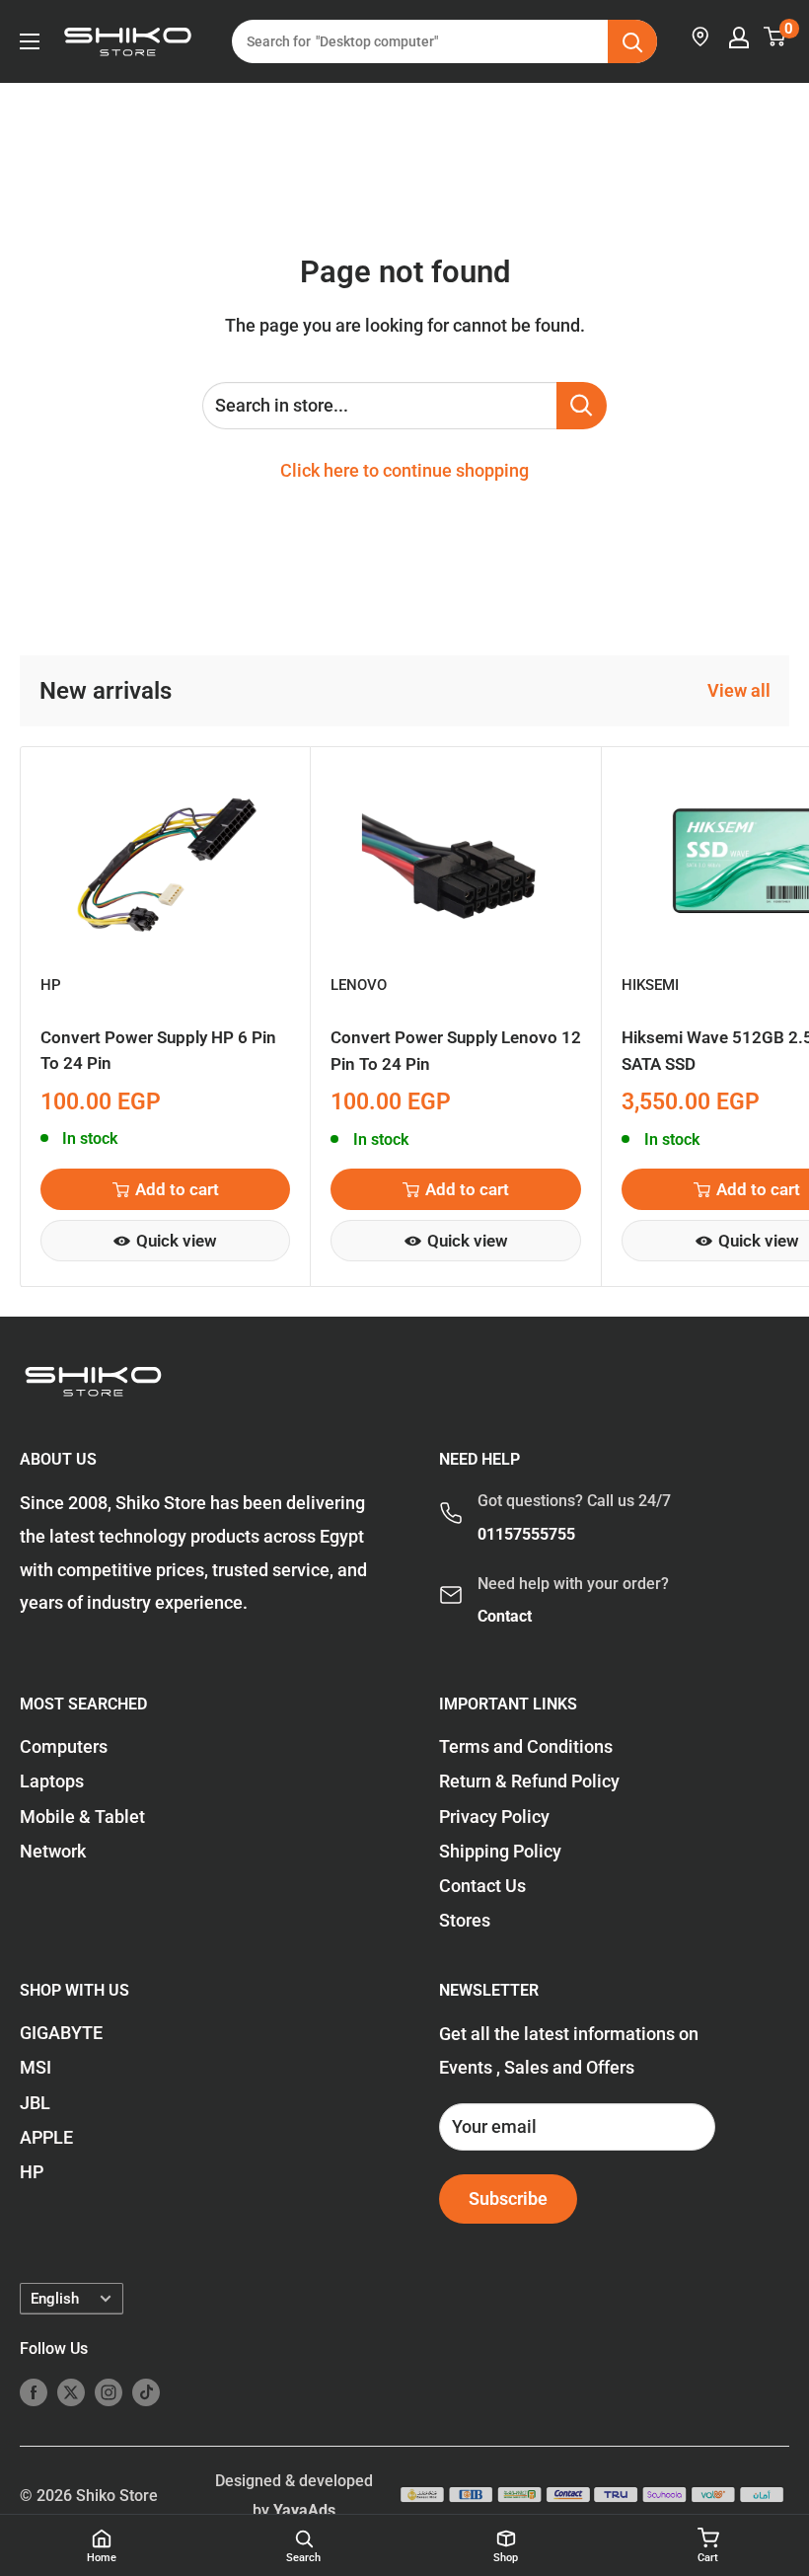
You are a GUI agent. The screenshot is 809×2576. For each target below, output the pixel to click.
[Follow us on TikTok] (146, 2391)
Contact (505, 1616)
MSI (36, 2067)
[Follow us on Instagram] (109, 2391)
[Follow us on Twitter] (71, 2391)
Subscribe (508, 2198)
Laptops (52, 1781)
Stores (465, 1920)
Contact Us (482, 1886)
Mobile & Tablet (82, 1817)
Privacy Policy (494, 1817)
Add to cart (177, 1189)
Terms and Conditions (526, 1746)
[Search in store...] (582, 406)
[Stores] (701, 37)
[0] (775, 37)
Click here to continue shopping (404, 470)
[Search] (632, 41)
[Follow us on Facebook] (34, 2391)
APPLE (46, 2137)
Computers (64, 1746)
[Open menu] (30, 41)
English (55, 2299)
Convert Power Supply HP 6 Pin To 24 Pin (158, 1050)
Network (53, 1851)
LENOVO (359, 985)
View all (741, 690)
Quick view (177, 1241)
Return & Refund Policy (529, 1781)
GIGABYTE (61, 2033)
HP (51, 985)
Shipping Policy (500, 1851)
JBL (35, 2103)
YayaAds (304, 2510)
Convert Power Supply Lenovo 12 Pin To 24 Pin (456, 1050)
